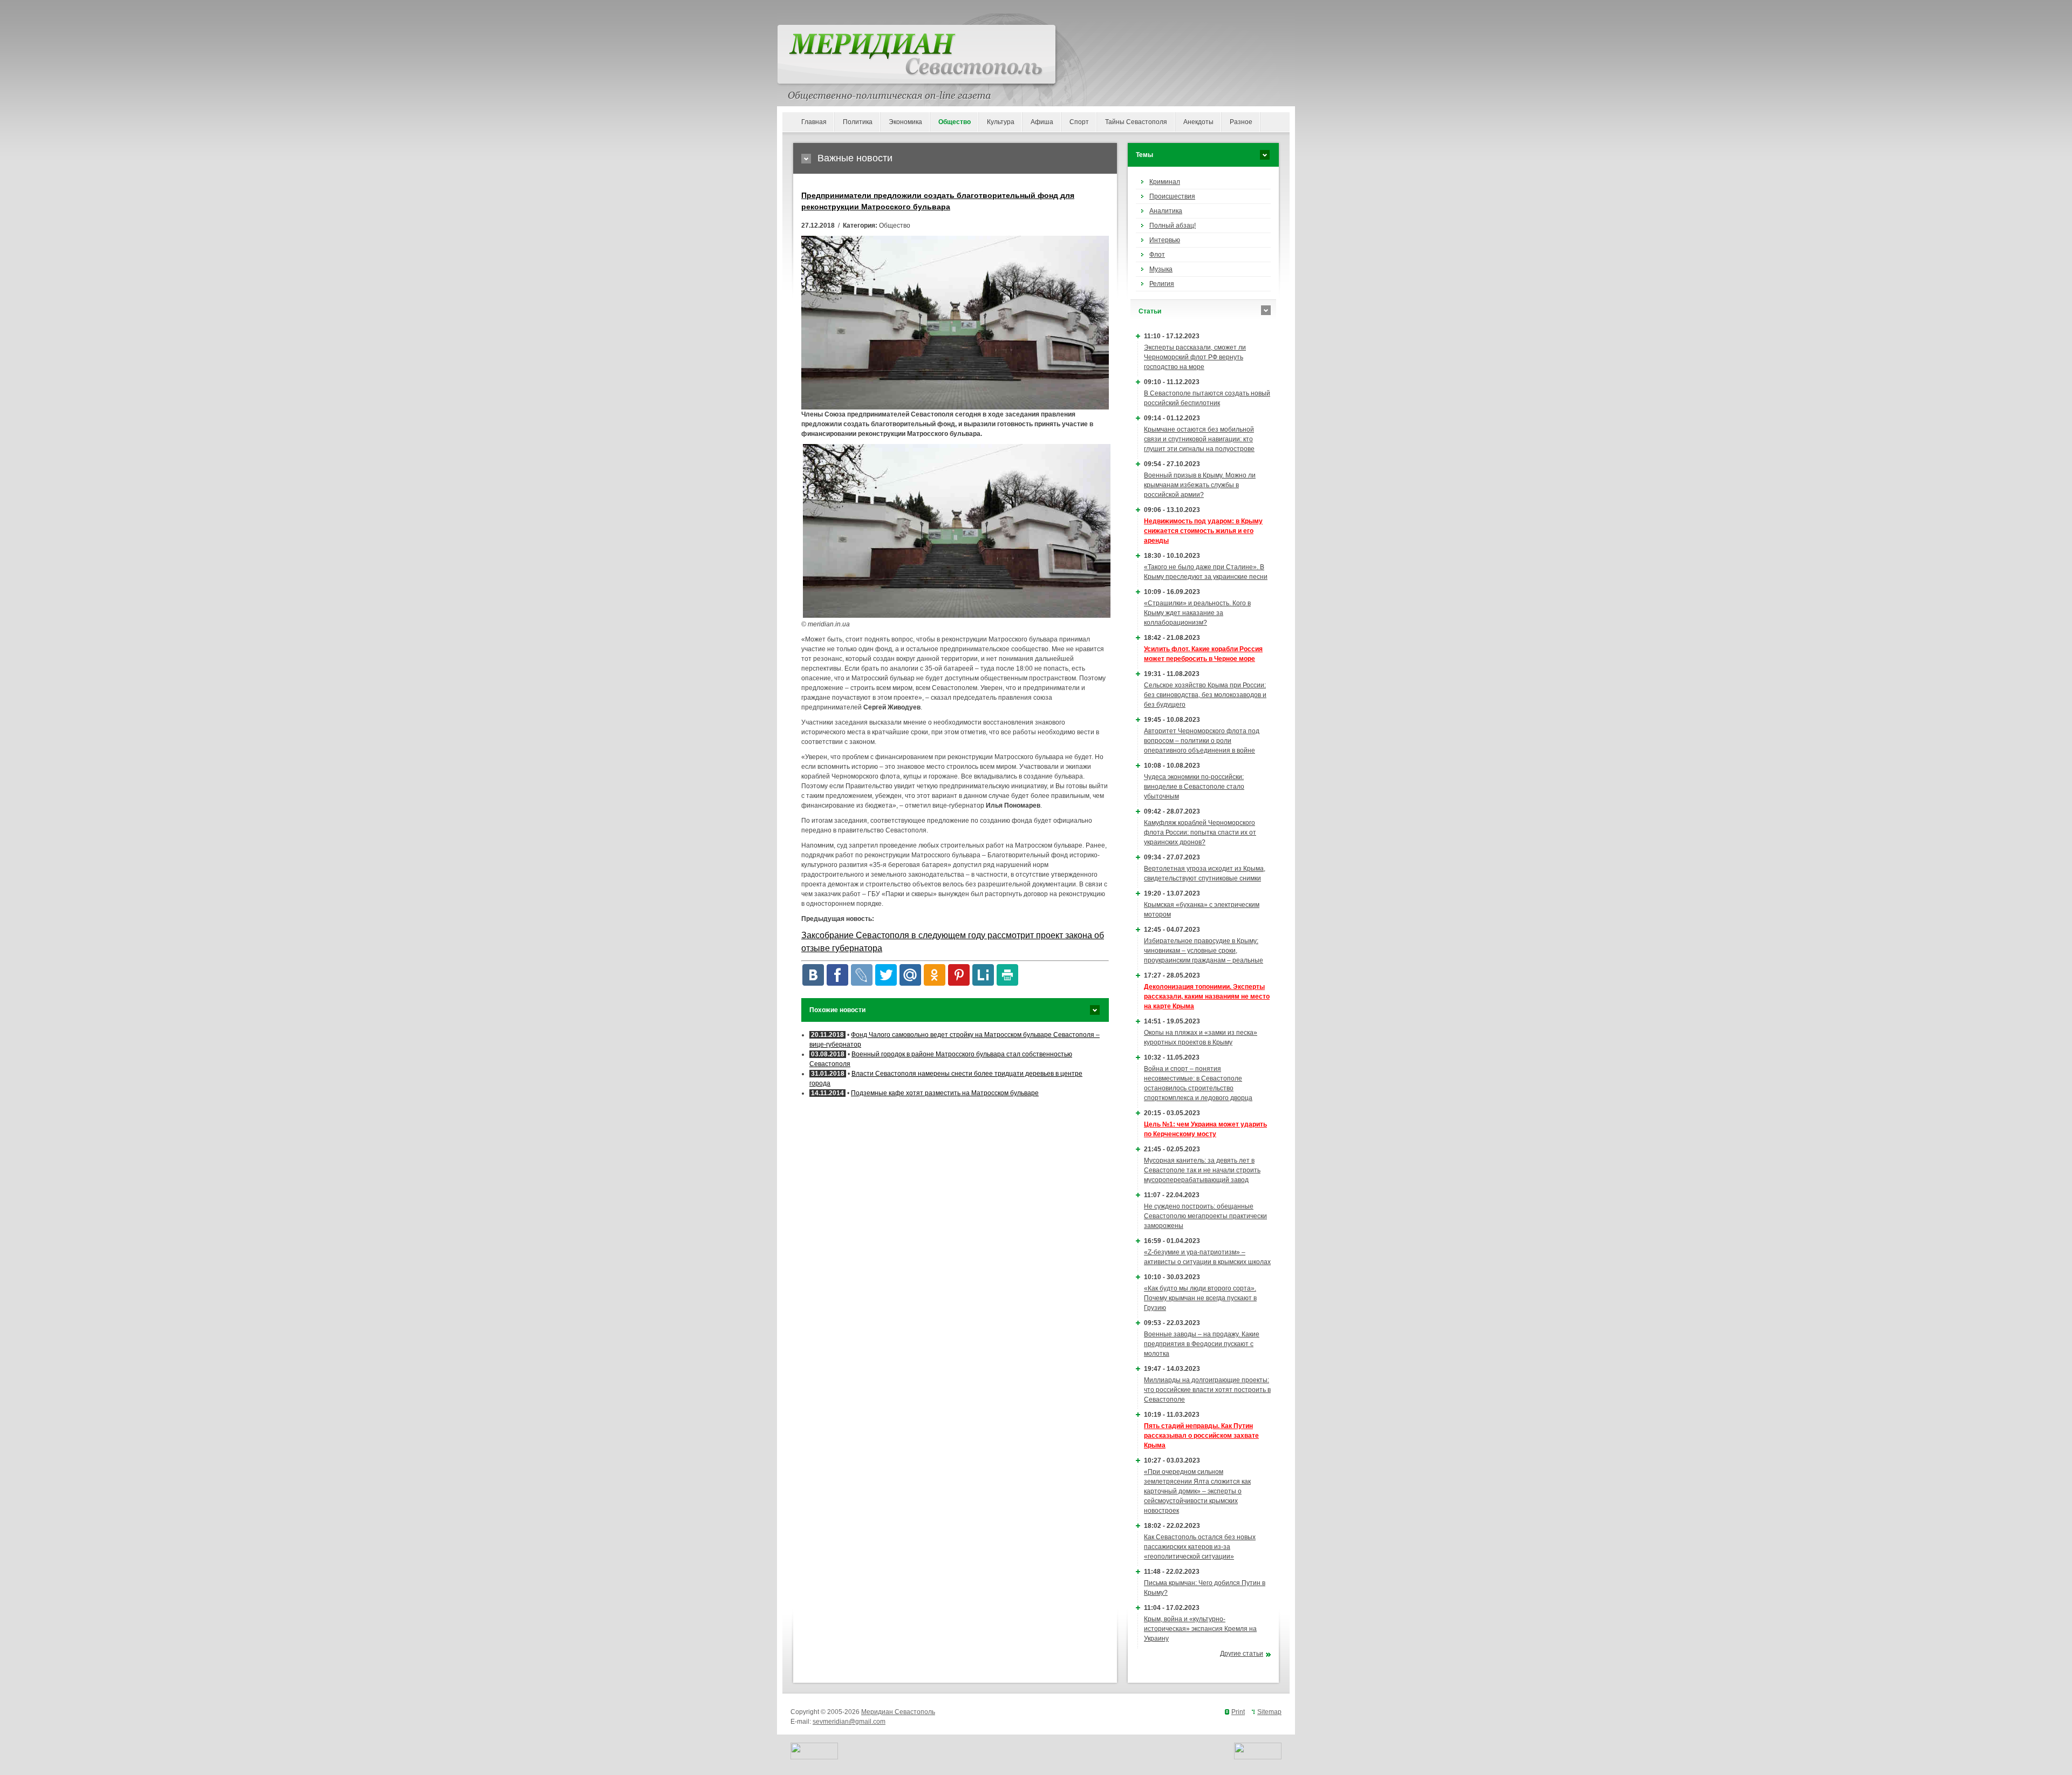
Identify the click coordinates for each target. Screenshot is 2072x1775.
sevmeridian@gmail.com (849, 1722)
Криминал (1165, 182)
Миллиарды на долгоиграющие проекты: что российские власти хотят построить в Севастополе (1207, 1390)
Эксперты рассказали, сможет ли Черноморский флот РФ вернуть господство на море (1195, 357)
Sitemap (1269, 1712)
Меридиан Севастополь (898, 1712)
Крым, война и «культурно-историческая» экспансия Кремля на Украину (1200, 1629)
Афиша (1042, 122)
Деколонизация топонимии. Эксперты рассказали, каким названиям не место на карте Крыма (1207, 996)
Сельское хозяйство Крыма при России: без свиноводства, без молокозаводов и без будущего (1205, 695)
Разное (1241, 122)
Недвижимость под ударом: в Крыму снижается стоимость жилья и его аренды (1203, 531)
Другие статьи (1242, 1654)
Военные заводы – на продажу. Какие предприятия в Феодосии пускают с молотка (1202, 1344)
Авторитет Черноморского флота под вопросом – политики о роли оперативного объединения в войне (1202, 741)
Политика (858, 122)
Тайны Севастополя (1136, 122)
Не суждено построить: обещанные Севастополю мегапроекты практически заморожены (1205, 1216)
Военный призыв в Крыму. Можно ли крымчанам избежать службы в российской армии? (1200, 485)
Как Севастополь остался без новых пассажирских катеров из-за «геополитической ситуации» (1200, 1547)
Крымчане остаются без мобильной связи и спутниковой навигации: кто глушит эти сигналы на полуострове (1199, 439)
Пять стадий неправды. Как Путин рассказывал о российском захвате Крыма (1201, 1436)
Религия (1162, 284)
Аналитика (1166, 211)
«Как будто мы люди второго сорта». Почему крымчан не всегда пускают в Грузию (1200, 1298)
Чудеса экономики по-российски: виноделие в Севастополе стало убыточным (1194, 787)
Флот (1157, 255)
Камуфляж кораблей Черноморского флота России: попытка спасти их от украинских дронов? (1200, 832)
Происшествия (1172, 196)
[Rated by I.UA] (814, 1757)
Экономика (905, 122)
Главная (814, 122)
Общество (955, 122)
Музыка (1161, 269)
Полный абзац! (1173, 226)
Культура (1001, 122)
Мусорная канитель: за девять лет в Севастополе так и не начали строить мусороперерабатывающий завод (1202, 1170)
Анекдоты (1198, 122)
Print (1238, 1712)
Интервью (1165, 240)
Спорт (1079, 122)
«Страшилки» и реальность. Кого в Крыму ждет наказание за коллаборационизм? (1197, 613)
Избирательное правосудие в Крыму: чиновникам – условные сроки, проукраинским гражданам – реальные (1204, 951)
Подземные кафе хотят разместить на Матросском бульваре (945, 1093)
